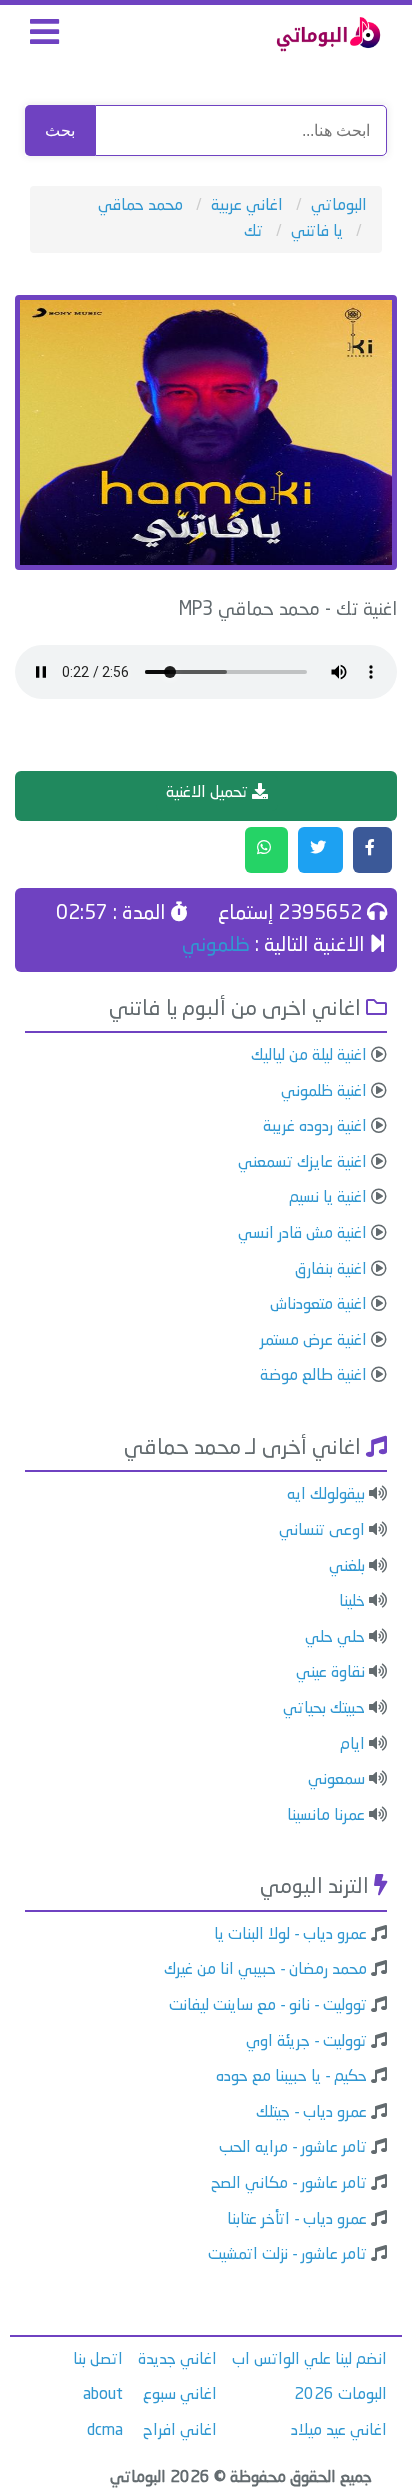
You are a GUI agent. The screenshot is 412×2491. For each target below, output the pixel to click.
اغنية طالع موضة (313, 1376)
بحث (60, 130)
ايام (352, 1745)
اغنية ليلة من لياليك (309, 1056)
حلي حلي (335, 1638)
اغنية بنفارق (331, 1270)
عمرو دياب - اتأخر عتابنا (297, 2220)
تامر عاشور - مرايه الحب (293, 2148)
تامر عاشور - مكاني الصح (289, 2184)
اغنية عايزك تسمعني (302, 1163)
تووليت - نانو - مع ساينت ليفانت (268, 2006)
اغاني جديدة (177, 2360)
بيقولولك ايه (326, 1495)
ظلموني (216, 946)
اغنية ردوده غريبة (315, 1127)
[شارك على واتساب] (266, 850)
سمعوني (336, 1780)
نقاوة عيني (330, 1673)
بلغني (347, 1567)
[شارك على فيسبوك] (372, 850)
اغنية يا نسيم (328, 1198)
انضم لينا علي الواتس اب (309, 2360)
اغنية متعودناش (318, 1305)
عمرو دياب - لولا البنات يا (290, 1935)
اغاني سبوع (180, 2395)
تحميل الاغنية (209, 793)
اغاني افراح (180, 2431)
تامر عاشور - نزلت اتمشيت (287, 2255)
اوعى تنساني (322, 1531)
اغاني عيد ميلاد (339, 2431)
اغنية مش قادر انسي (302, 1234)
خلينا (352, 1602)
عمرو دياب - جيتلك (311, 2113)
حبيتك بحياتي (324, 1709)
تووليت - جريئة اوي (306, 2042)
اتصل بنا (98, 2360)
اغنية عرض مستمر (313, 1341)
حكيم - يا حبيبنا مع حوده (291, 2077)
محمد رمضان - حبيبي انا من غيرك (265, 1970)
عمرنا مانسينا (326, 1816)
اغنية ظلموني (324, 1092)
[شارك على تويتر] (320, 850)
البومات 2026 (340, 2395)
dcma (105, 2431)
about (103, 2395)
